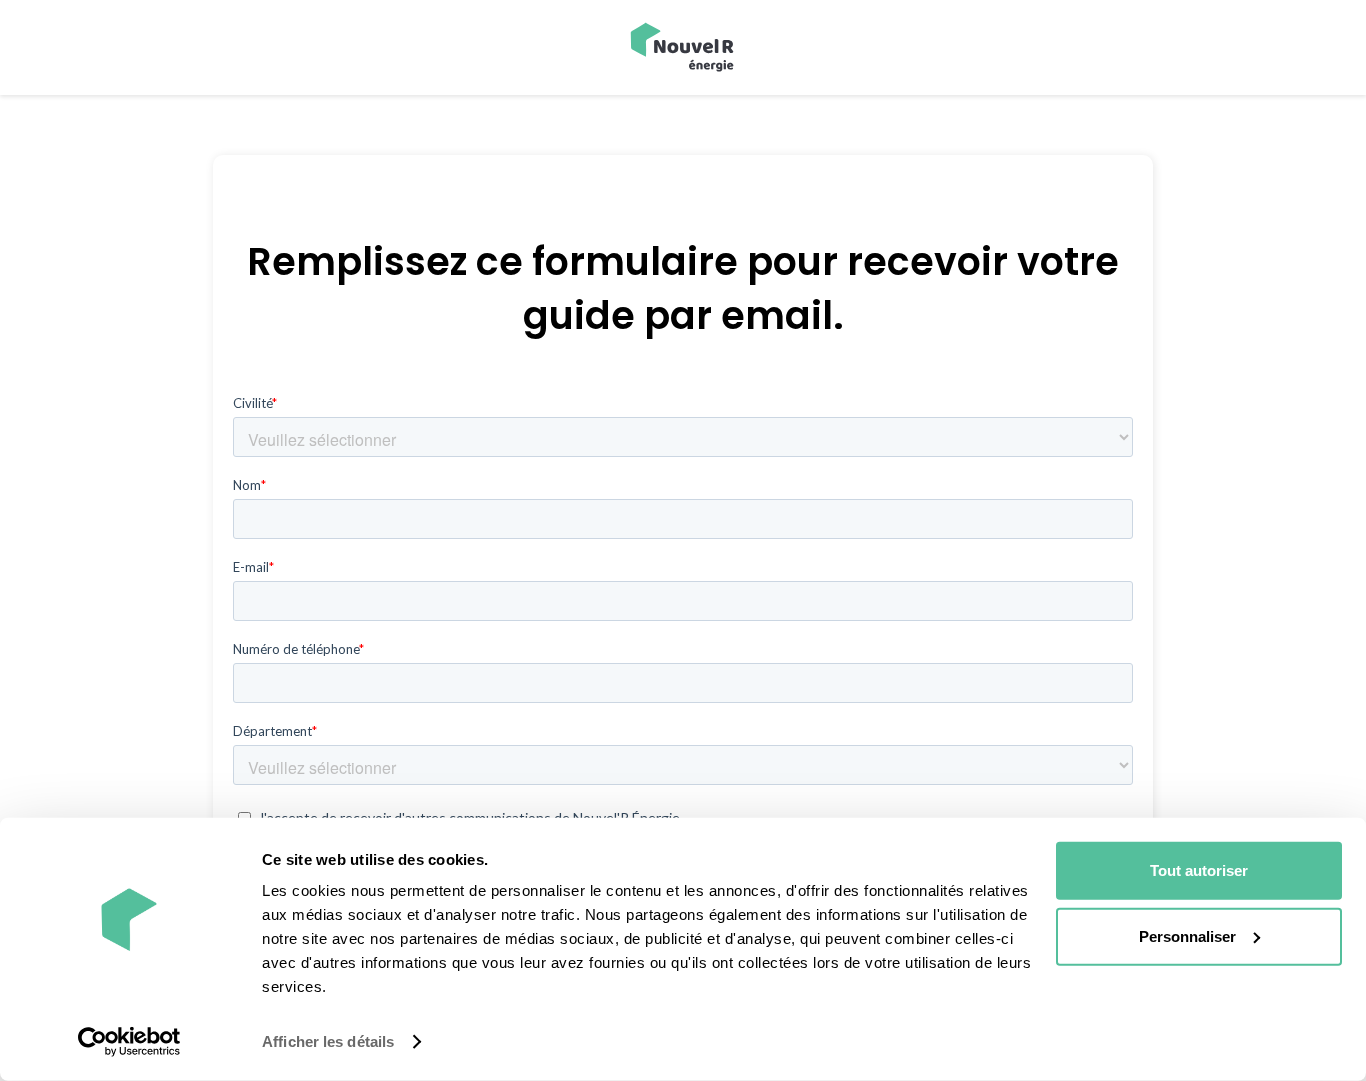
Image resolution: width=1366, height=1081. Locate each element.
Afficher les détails (328, 1041)
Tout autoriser (1199, 870)
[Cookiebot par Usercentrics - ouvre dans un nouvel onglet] (129, 1042)
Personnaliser (1187, 935)
